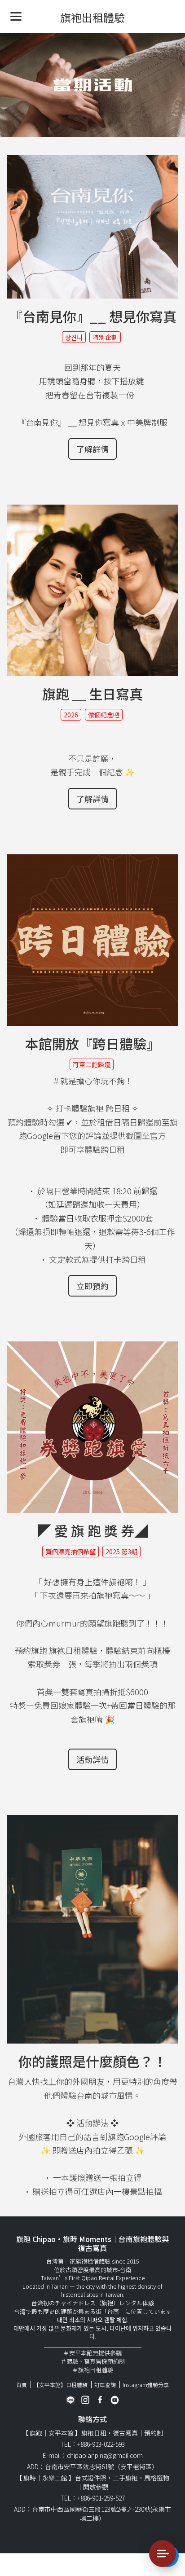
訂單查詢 (105, 2385)
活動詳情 (92, 1759)
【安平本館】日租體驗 (61, 2385)
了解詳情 (92, 449)
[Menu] (16, 16)
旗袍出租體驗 (92, 17)
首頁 (22, 2385)
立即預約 (92, 1286)
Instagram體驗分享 (146, 2385)
